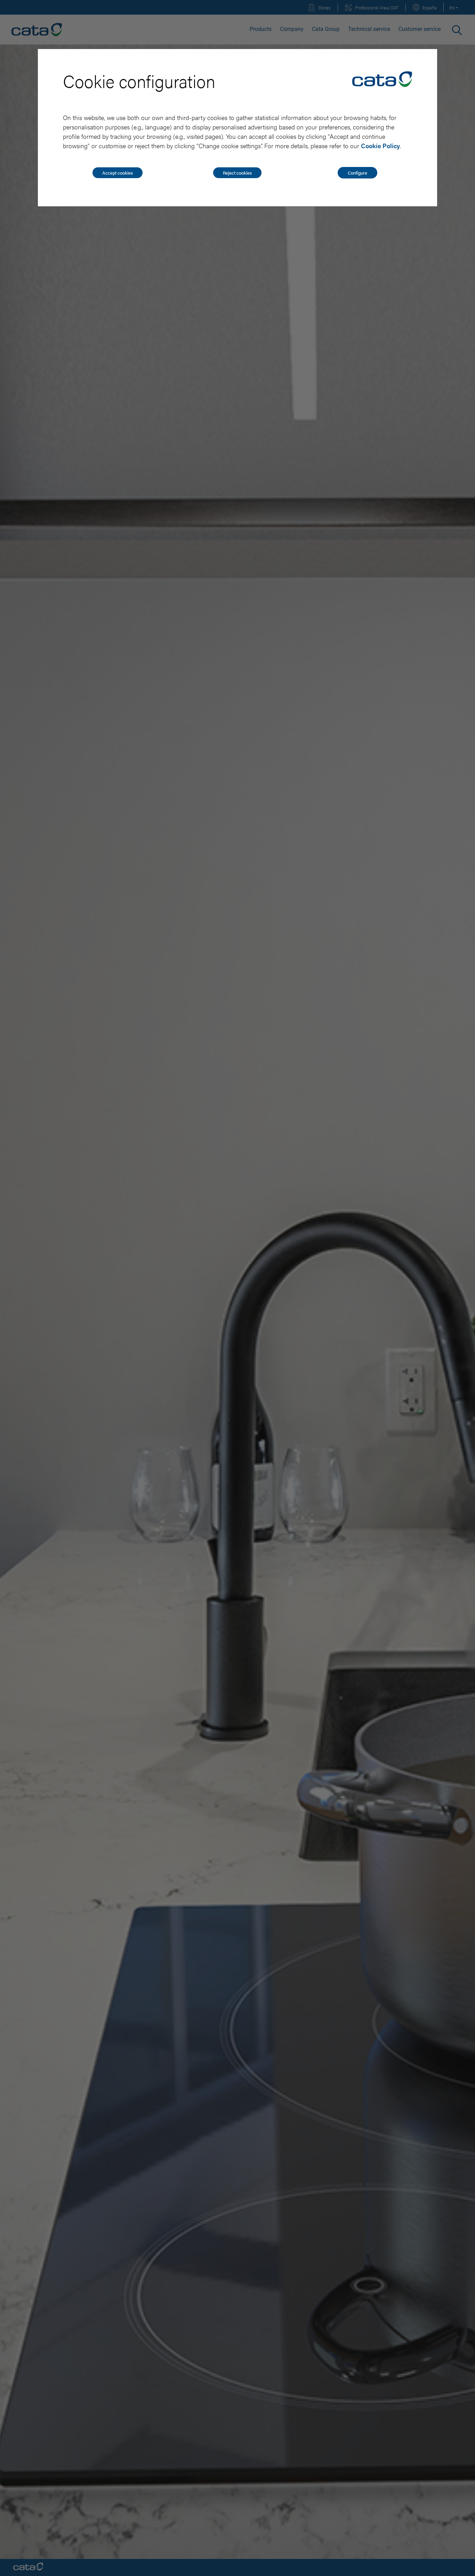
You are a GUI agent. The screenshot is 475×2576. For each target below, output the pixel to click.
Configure (357, 173)
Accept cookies (118, 173)
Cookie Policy (380, 146)
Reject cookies (237, 173)
